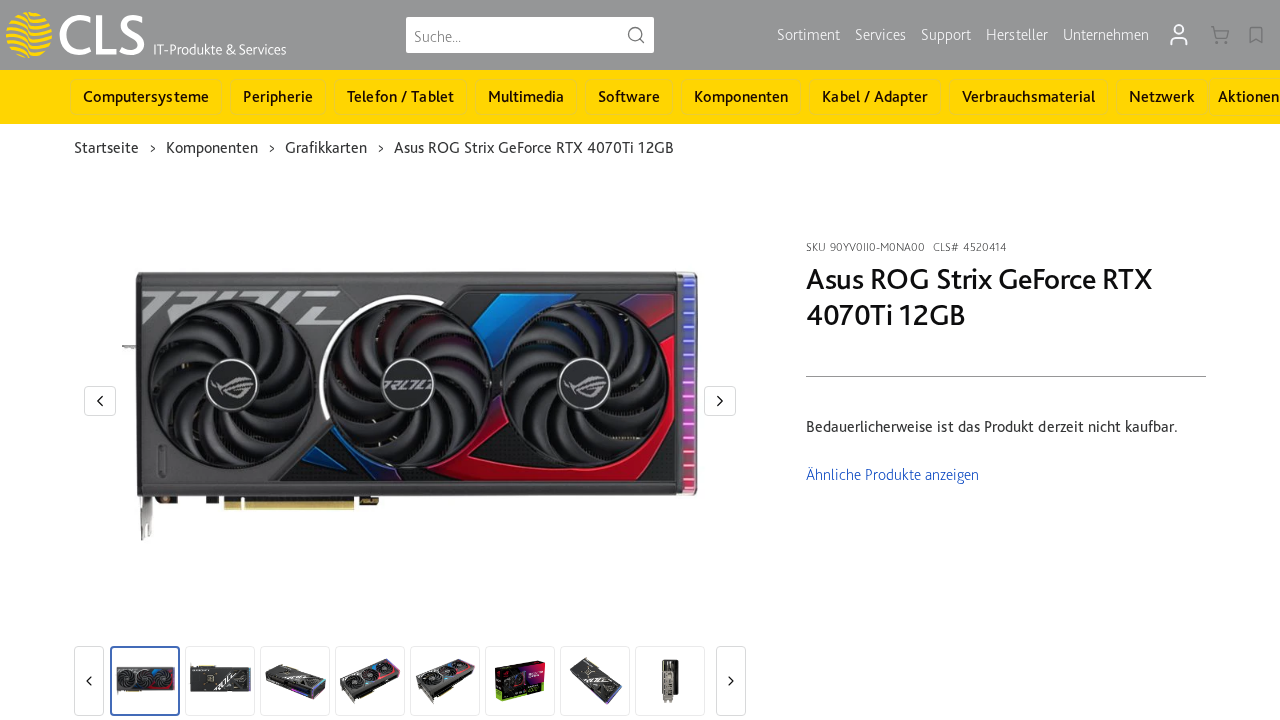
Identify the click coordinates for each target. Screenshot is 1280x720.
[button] (100, 401)
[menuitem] (808, 35)
